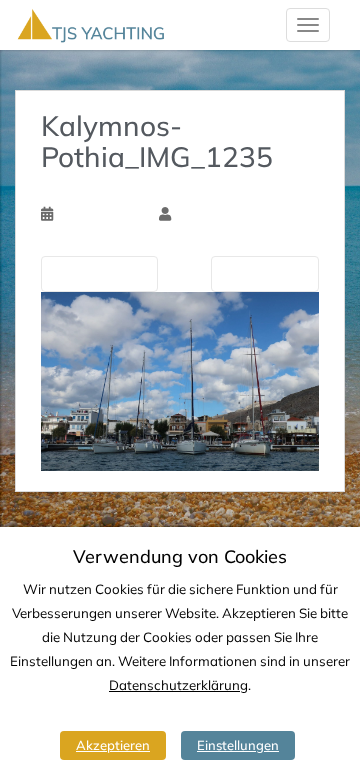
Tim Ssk (198, 214)
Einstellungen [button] (238, 745)
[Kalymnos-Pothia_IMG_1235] (180, 380)
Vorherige (104, 273)
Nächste (260, 273)
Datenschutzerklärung (178, 685)
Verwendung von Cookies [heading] (180, 557)
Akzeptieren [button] (113, 745)
